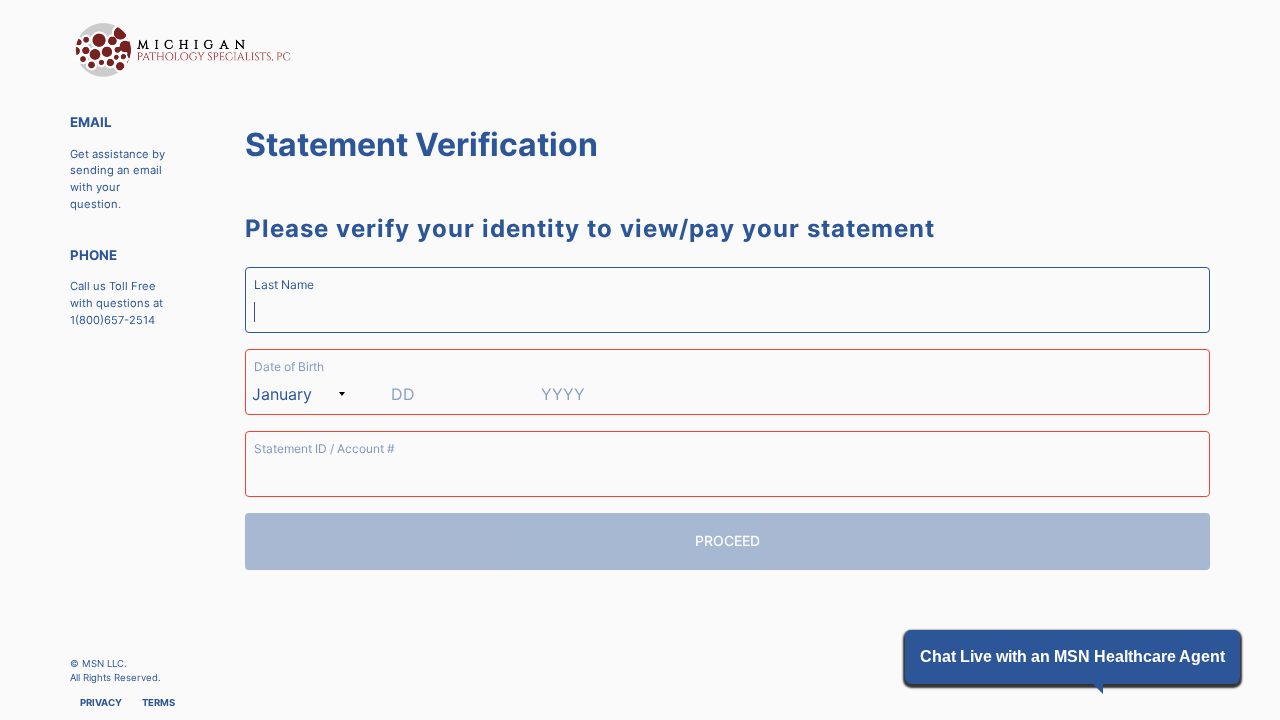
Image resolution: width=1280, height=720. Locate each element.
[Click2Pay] (320, 50)
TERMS (158, 702)
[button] (1072, 657)
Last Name (284, 284)
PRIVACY (101, 702)
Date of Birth (289, 366)
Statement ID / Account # (324, 448)
